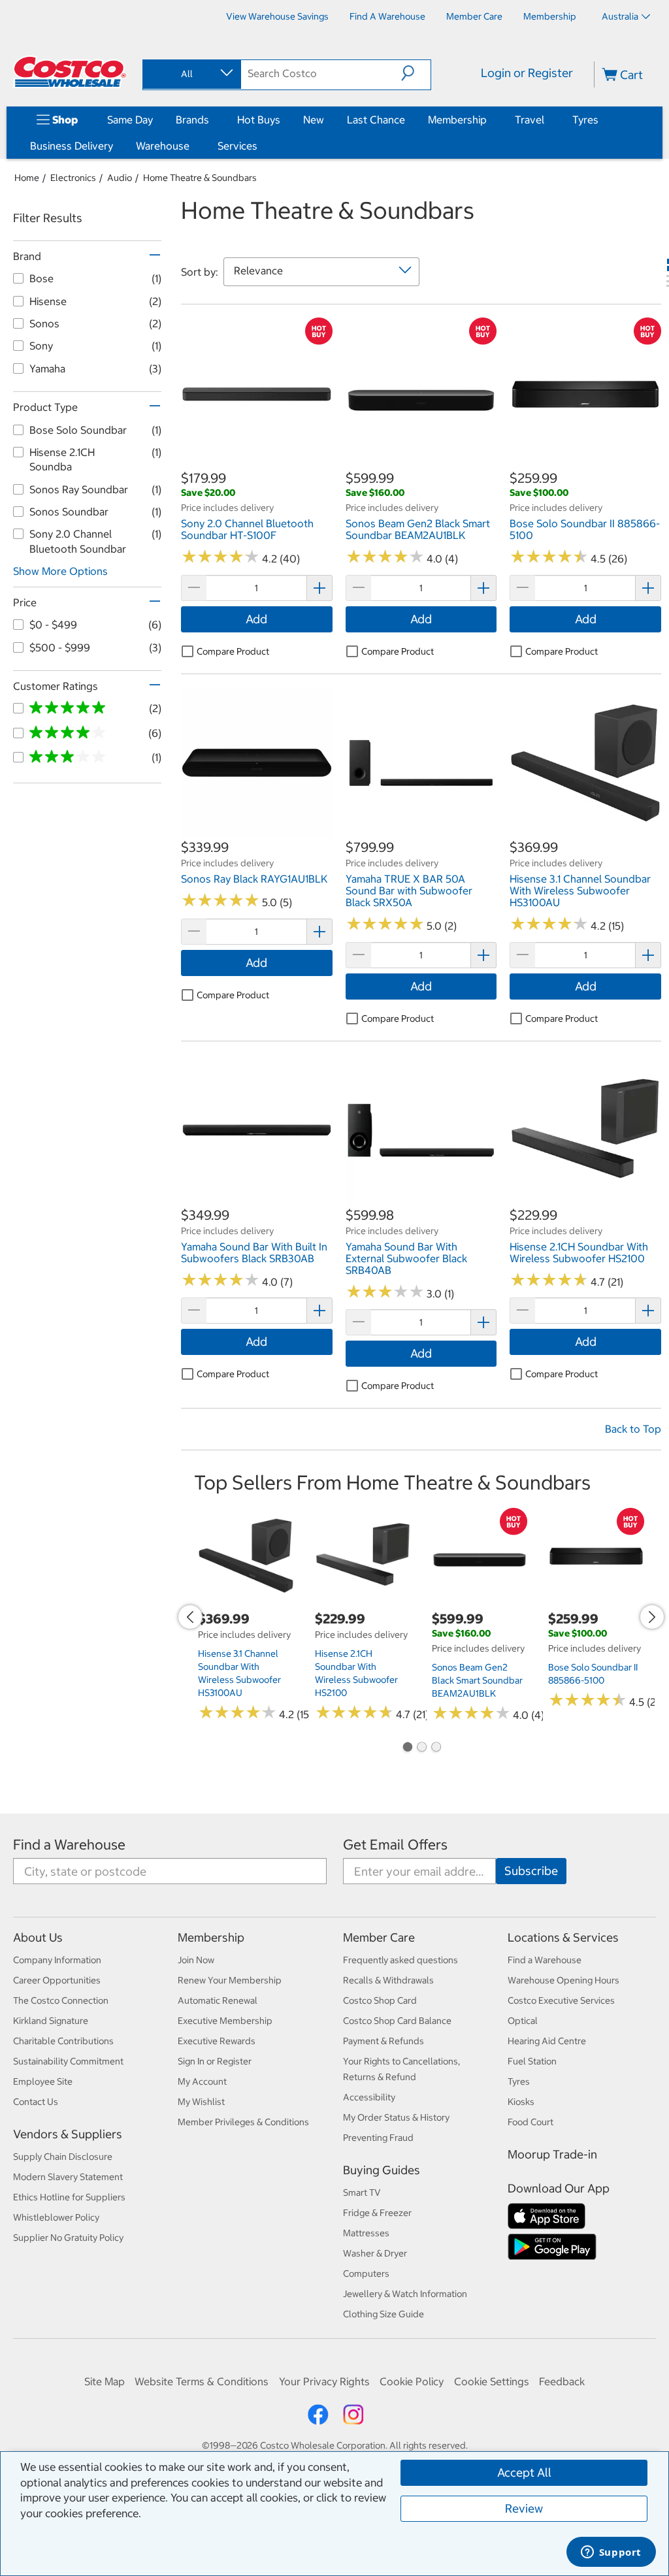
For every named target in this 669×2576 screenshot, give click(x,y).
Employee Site (43, 2081)
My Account (202, 2081)
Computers (366, 2274)
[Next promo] (652, 1617)
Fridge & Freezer (377, 2213)
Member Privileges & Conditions (243, 2122)
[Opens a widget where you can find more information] (611, 2553)
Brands (192, 120)
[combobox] (191, 74)
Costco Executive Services (561, 2000)
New (314, 120)
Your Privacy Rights (324, 2381)
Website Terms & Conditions (202, 2381)
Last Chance (376, 120)
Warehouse (163, 146)
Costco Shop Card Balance (397, 2021)
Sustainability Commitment (68, 2061)
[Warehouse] (192, 146)
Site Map (105, 2381)
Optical (523, 2021)
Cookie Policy (412, 2381)
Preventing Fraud (378, 2138)
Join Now (196, 1960)
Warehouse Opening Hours (563, 1980)
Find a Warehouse (69, 1845)
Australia (620, 16)
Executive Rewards (217, 2041)
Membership (457, 120)
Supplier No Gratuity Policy (68, 2238)
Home (27, 178)
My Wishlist (201, 2102)
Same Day (130, 120)
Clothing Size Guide (383, 2314)
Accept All (524, 2472)
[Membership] (489, 120)
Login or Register (527, 73)
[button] (416, 73)
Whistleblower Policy (56, 2217)
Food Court (530, 2122)
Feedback (562, 2381)
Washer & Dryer (375, 2253)
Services (237, 146)
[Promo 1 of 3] (407, 1748)
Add (256, 619)
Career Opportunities (57, 1980)
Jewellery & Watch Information (405, 2294)
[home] (70, 72)
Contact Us (36, 2102)
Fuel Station (532, 2061)
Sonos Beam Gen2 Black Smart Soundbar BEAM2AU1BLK (477, 1680)
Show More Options (60, 571)
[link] (257, 462)
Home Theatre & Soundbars (200, 178)
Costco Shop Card (380, 2000)
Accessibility (369, 2097)
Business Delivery (72, 146)
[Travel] (547, 120)
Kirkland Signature (51, 2021)
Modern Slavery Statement (68, 2177)
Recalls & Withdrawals (388, 1980)
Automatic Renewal (218, 2000)
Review (524, 2508)
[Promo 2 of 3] (421, 1748)
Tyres (585, 120)
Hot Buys (259, 120)
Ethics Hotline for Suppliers (69, 2197)
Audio (120, 178)
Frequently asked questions (400, 1960)
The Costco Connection (61, 2000)
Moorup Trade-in (552, 2154)
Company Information (57, 1960)
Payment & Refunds (383, 2041)
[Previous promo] (190, 1617)
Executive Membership (225, 2021)
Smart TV (362, 2193)
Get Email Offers (395, 1845)
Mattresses (366, 2233)
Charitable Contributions (63, 2041)
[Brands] (212, 120)
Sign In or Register (215, 2061)
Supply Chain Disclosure (63, 2157)
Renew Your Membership (230, 1980)
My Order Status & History (396, 2117)
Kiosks (521, 2102)
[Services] (260, 146)
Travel (530, 120)
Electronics (73, 178)
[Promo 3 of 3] (436, 1748)
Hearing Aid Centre (547, 2041)
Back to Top (633, 1429)
